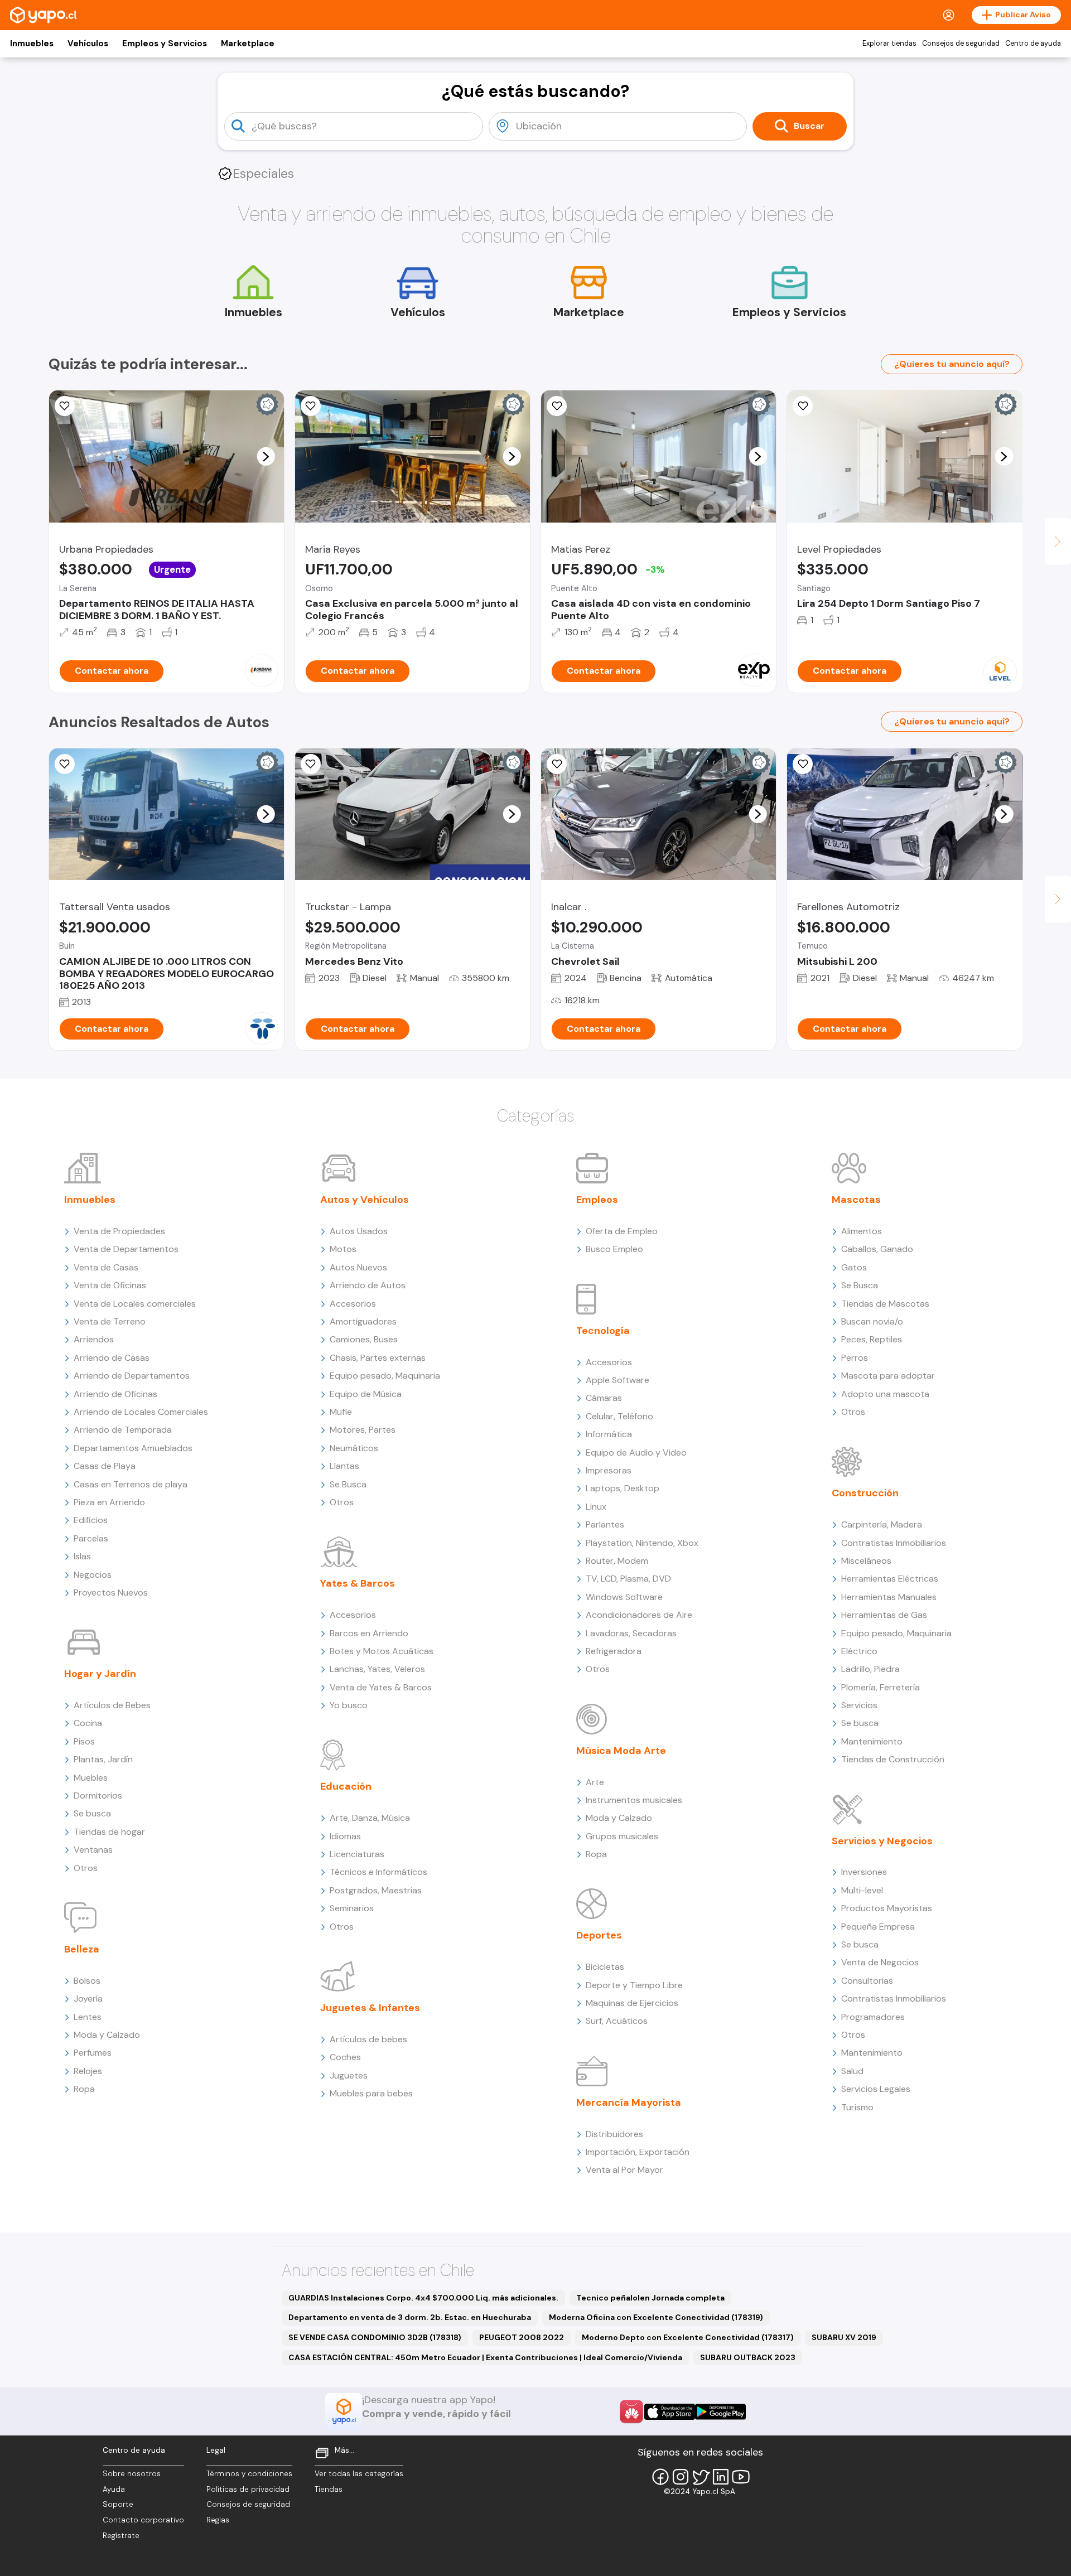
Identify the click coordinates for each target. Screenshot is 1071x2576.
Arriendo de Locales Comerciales (141, 1412)
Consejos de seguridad (961, 44)
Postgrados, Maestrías (376, 1890)
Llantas (344, 1466)
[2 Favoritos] (65, 406)
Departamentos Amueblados (133, 1448)
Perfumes (93, 2053)
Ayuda (114, 2489)
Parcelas (91, 1538)
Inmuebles (32, 44)
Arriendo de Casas (112, 1358)
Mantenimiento (872, 1741)
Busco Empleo (614, 1249)
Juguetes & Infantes (370, 2008)
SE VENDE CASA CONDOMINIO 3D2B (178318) (375, 2337)
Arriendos (94, 1339)
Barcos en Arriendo (369, 1633)
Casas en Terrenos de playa (131, 1484)
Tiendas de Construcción (893, 1759)
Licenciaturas (357, 1854)
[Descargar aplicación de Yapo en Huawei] (631, 2411)
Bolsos (87, 1981)
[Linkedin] (721, 2477)
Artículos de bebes (368, 2039)
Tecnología (603, 1331)
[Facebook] (660, 2477)
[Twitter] (701, 2477)
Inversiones (864, 1872)
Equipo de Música (366, 1394)
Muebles (91, 1778)
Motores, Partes (363, 1430)
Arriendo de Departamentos (132, 1376)
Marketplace (248, 44)
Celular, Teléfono (619, 1416)
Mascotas (856, 1200)
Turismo (857, 2107)
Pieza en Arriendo (109, 1502)
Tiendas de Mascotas (885, 1304)
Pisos (84, 1741)
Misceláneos (866, 1561)
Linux (596, 1507)
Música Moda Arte (621, 1751)
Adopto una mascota (885, 1394)
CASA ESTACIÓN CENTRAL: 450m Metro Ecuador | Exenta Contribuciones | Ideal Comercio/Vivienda (485, 2357)
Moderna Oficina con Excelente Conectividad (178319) (656, 2317)
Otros (86, 1868)
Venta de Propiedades (119, 1231)
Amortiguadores (363, 1321)
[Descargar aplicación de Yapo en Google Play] (720, 2412)
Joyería (88, 1999)
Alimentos (862, 1231)
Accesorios (353, 1304)
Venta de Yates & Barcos (381, 1687)
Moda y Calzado (107, 2035)
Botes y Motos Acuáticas (382, 1651)
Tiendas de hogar (109, 1832)
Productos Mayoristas (887, 1908)
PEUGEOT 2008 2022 (522, 2337)
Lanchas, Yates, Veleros (377, 1669)
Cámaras (604, 1398)
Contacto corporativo (143, 2520)
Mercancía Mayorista (629, 2103)
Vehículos (88, 44)
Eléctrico (859, 1651)
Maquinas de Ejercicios (632, 2003)
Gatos (854, 1267)
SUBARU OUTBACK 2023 (748, 2357)
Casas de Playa (105, 1466)
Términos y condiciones (249, 2474)
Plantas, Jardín (103, 1759)
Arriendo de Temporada (123, 1430)
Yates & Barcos (358, 1583)
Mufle (341, 1412)
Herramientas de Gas (884, 1615)
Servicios (859, 1705)
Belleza (82, 1949)
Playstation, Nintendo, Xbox (642, 1543)
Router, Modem (617, 1561)
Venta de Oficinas (110, 1285)
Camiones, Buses (364, 1339)
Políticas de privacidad (248, 2489)
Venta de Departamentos (126, 1249)
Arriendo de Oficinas (115, 1394)
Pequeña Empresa (878, 1927)
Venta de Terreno (110, 1321)
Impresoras (609, 1470)
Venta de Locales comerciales (135, 1304)
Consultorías (867, 1981)
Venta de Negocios (880, 1962)
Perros (855, 1358)
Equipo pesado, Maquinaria (385, 1376)
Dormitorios (98, 1796)
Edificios (91, 1520)
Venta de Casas (106, 1267)
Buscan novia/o (872, 1321)
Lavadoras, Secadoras (631, 1633)
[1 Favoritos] (557, 764)
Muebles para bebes (371, 2093)
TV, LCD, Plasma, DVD (628, 1579)
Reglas (218, 2520)
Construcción (865, 1493)
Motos (343, 1249)
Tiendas (329, 2489)
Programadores (873, 2017)
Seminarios (352, 1908)
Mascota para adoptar (888, 1376)
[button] (266, 456)
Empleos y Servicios (165, 44)
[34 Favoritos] (803, 406)
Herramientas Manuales (889, 1597)
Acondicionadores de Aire (639, 1615)
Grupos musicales (622, 1836)
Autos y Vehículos (365, 1200)
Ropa (84, 2089)
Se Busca (348, 1484)
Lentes (88, 2017)
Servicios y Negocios (882, 1841)
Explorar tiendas (889, 44)
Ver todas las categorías (359, 2474)
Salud (852, 2071)
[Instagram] (681, 2477)
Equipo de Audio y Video (636, 1453)
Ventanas (93, 1850)
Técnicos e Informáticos (378, 1872)
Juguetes (349, 2075)
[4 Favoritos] (557, 406)
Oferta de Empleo (622, 1231)
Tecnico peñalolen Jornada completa (650, 2298)
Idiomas (345, 1836)
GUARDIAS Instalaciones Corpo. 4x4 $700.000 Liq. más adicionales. (423, 2298)
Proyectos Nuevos (111, 1593)
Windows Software (624, 1597)
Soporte (118, 2504)
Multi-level (862, 1890)
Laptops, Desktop (623, 1488)
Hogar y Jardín (100, 1674)
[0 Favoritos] (311, 764)
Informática (609, 1434)
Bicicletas (605, 1967)
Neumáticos (354, 1448)
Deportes (599, 1935)
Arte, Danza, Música (370, 1818)
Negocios (93, 1575)
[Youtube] (741, 2477)
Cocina (88, 1723)
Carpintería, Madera (882, 1524)
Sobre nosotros (132, 2474)
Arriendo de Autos (368, 1285)
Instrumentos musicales (634, 1800)
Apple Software (617, 1380)
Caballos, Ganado (877, 1249)
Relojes (88, 2071)
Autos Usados (359, 1231)
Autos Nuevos (358, 1267)
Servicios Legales (876, 2089)
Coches (345, 2057)
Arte (595, 1782)
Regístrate (121, 2536)
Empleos (597, 1200)
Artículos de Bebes (112, 1705)
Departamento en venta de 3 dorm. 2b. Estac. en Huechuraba (410, 2317)
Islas (82, 1556)
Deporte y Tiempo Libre (634, 1985)
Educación (346, 1786)
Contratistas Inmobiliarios (894, 1543)
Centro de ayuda (1033, 44)
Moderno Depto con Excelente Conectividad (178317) (688, 2337)
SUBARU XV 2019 (844, 2337)
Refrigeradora (614, 1651)
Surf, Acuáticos (617, 2021)
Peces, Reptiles (872, 1339)
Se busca (92, 1813)
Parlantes (605, 1524)
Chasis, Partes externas (378, 1358)
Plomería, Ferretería (881, 1687)
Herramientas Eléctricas (890, 1579)
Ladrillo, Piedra (870, 1669)
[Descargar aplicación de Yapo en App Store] (670, 2412)
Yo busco (349, 1705)
